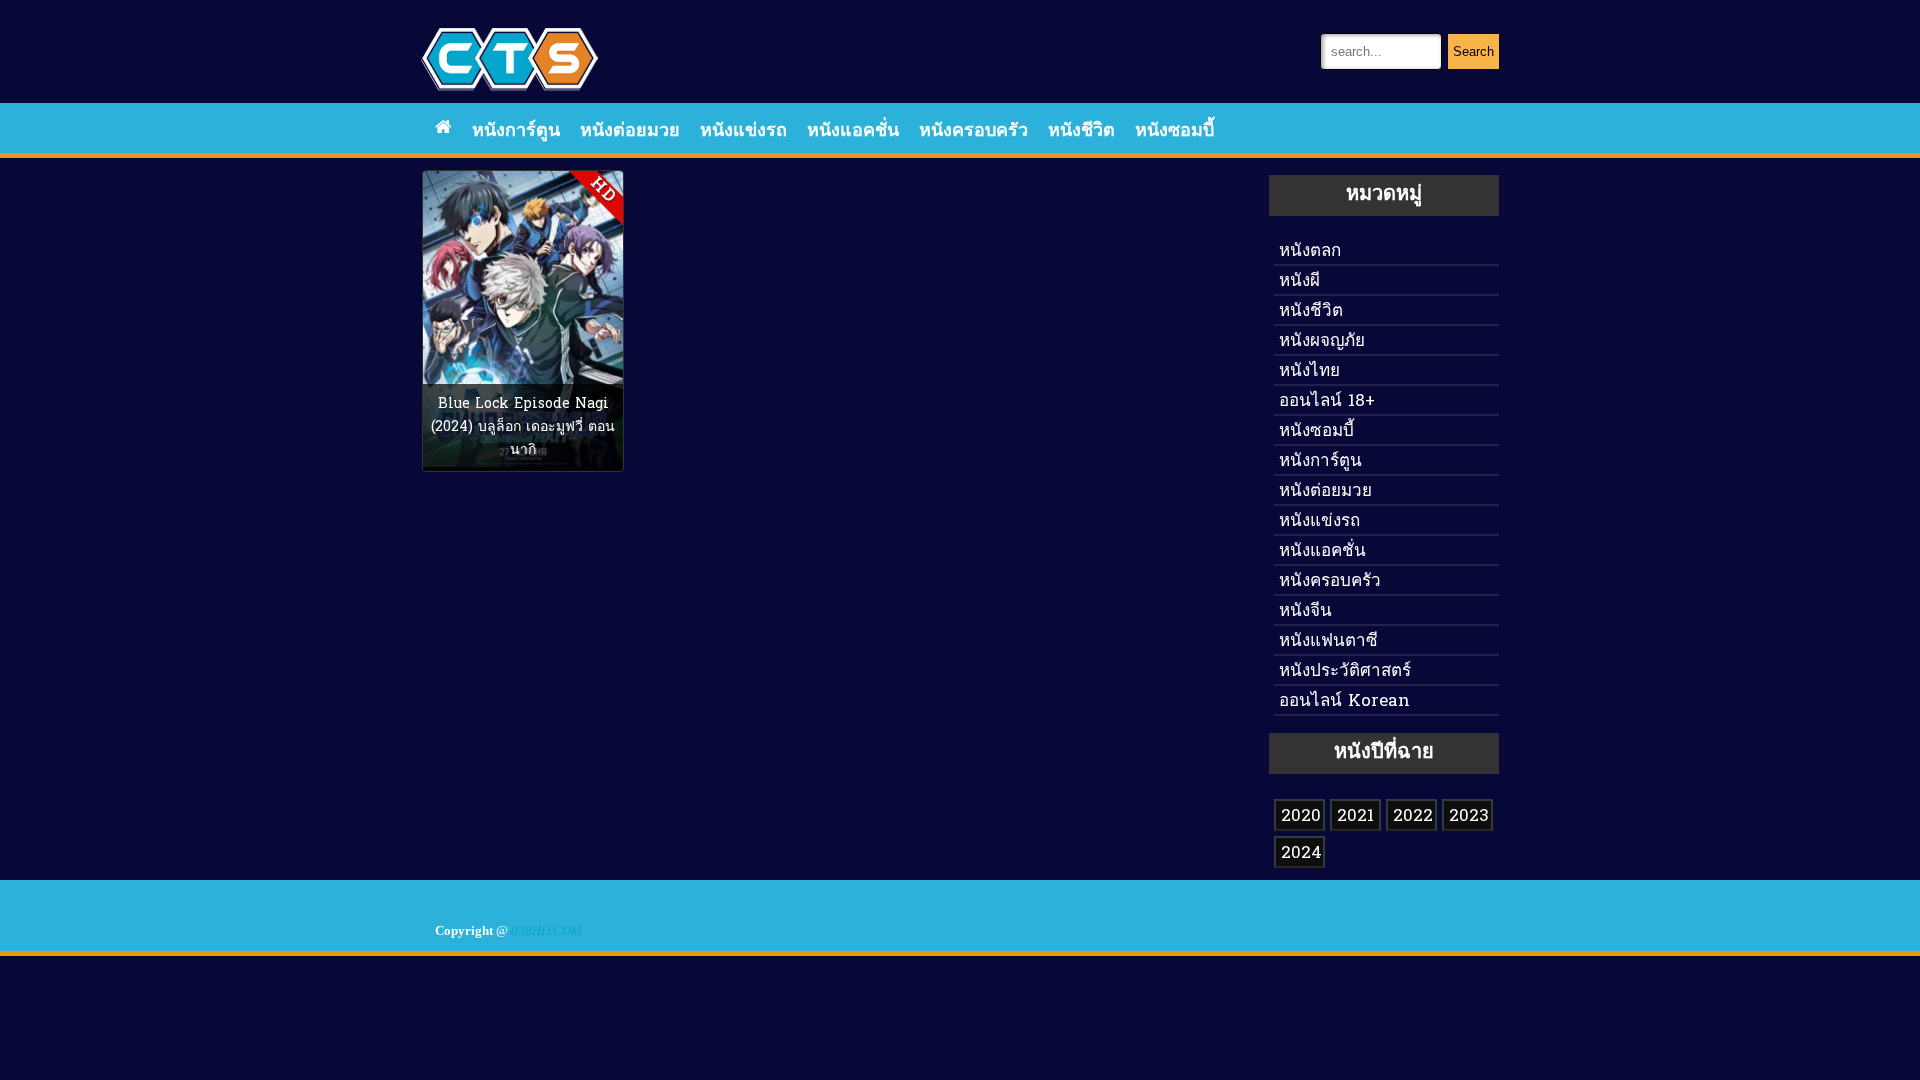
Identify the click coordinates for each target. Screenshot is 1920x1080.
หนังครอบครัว (973, 131)
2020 (1301, 816)
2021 (1355, 816)
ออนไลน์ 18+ (1327, 401)
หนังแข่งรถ (743, 131)
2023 (1469, 816)
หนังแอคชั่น (853, 131)
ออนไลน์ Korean (1344, 701)
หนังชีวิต (1081, 131)
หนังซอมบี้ (1174, 131)
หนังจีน (1305, 611)
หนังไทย (1309, 371)
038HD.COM (546, 931)
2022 (1413, 816)
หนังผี (1299, 281)
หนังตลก (1310, 251)
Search (1473, 51)
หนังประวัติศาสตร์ (1345, 671)
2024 (1301, 853)
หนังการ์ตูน (516, 131)
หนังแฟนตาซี (1328, 641)
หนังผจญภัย (1322, 341)
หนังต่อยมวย (630, 131)
